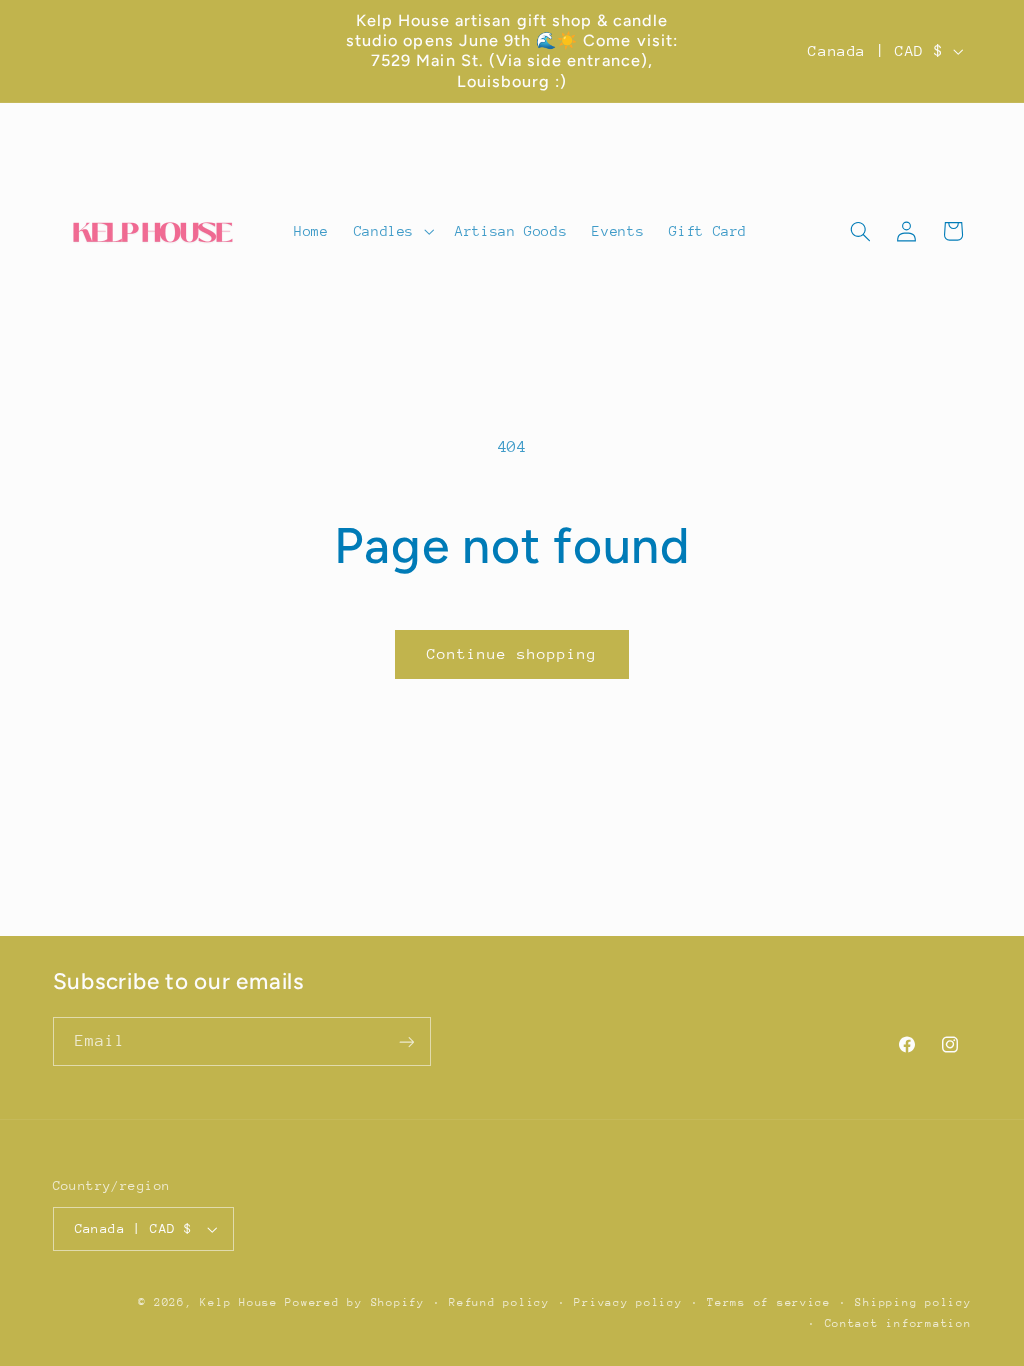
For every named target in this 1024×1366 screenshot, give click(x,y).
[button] (391, 231)
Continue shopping (512, 653)
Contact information (898, 1323)
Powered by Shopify (354, 1302)
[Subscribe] (406, 1041)
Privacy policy (628, 1302)
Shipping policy (913, 1302)
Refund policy (499, 1302)
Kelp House (238, 1302)
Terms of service (769, 1302)
